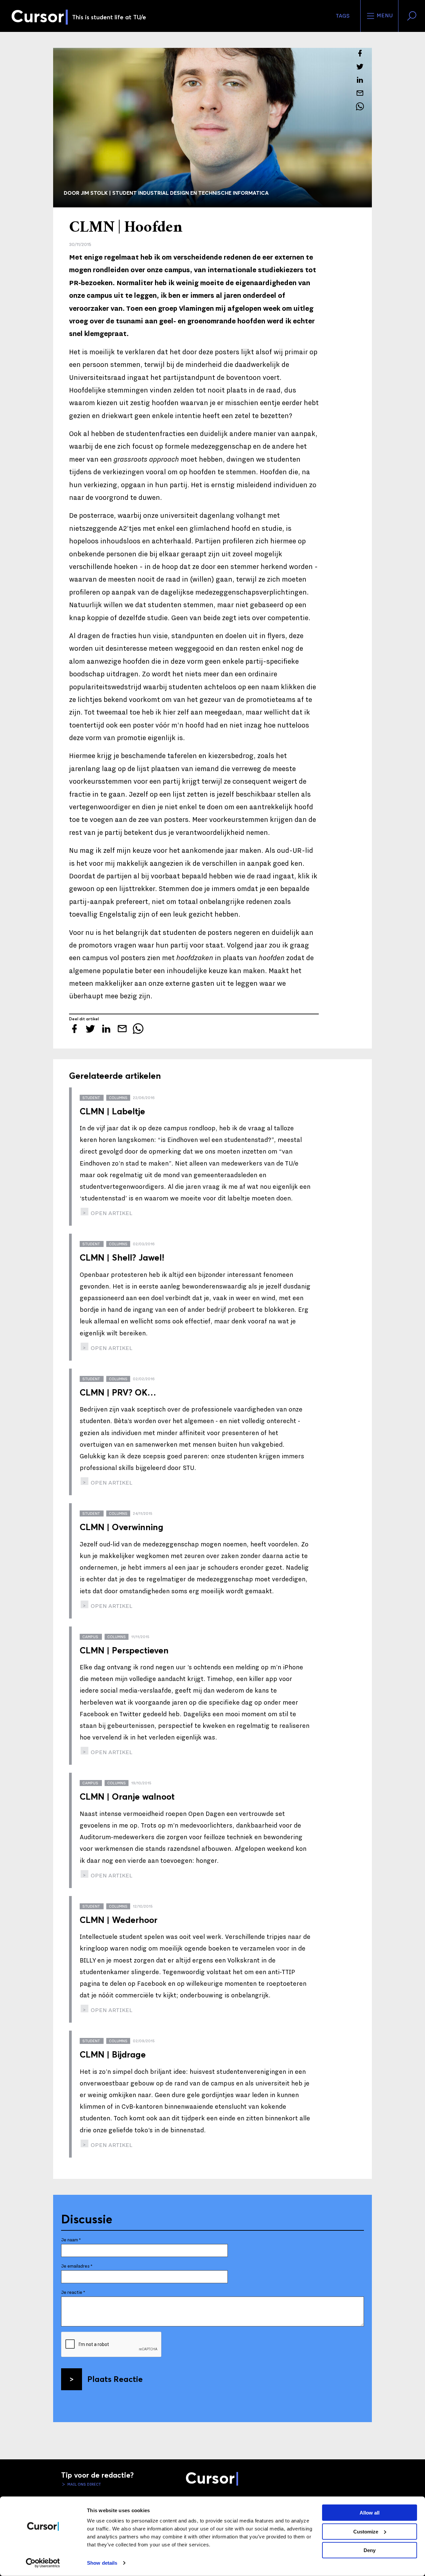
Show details (102, 2563)
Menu (384, 16)
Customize (366, 2531)
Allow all (370, 2513)
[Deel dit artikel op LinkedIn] (360, 80)
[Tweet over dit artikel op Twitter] (360, 66)
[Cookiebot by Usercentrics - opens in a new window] (43, 2563)
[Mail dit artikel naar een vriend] (360, 93)
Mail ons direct (84, 2484)
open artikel (111, 1213)
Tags (343, 16)
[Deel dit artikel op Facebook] (360, 53)
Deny (370, 2550)
